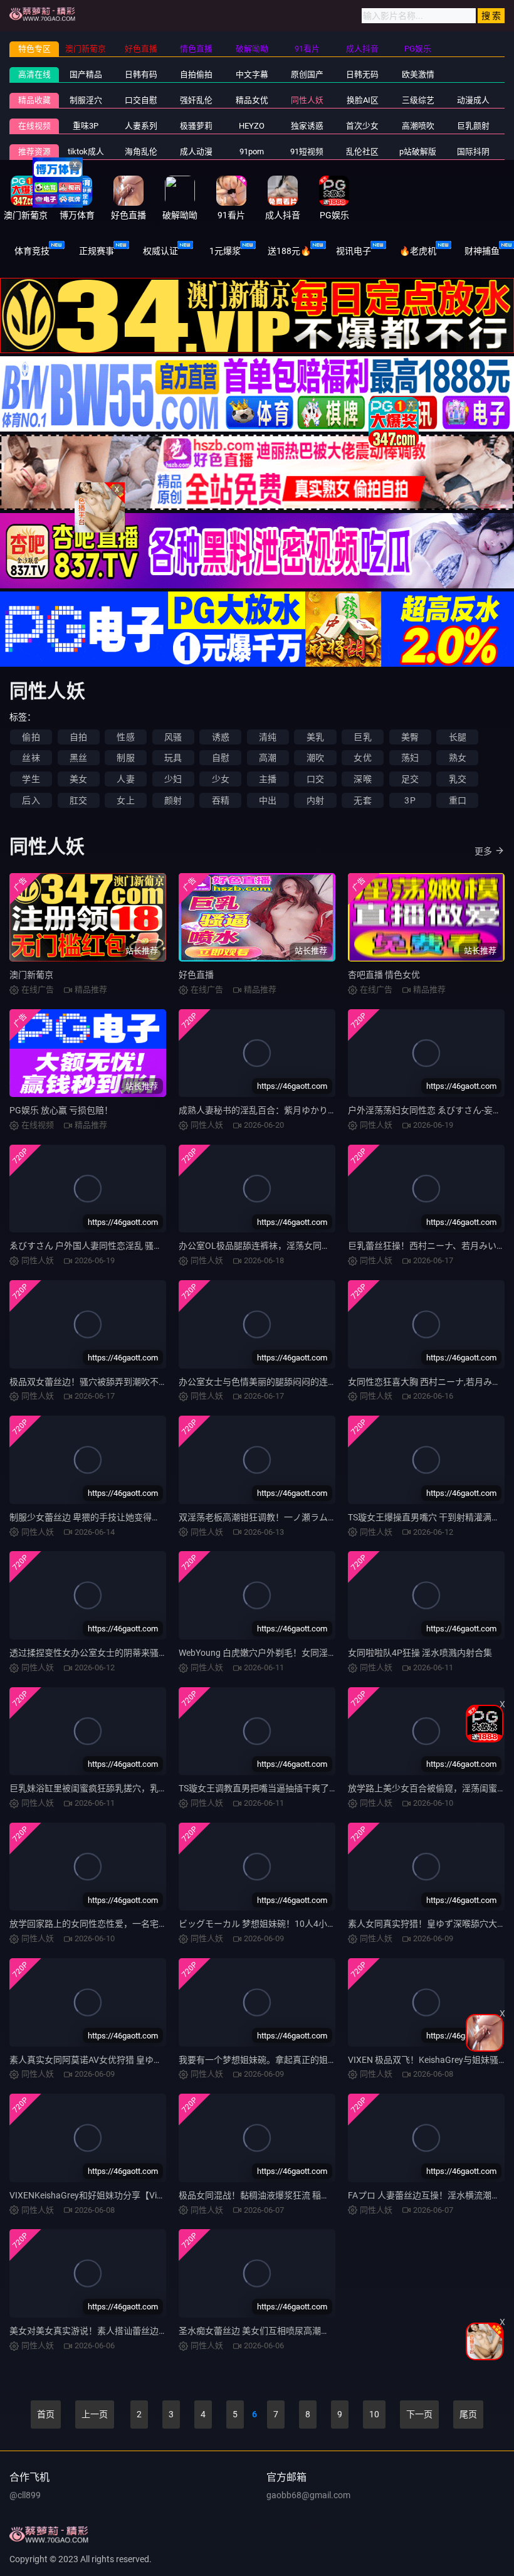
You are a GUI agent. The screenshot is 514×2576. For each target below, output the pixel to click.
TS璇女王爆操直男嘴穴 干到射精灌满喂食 (428, 1517)
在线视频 (34, 126)
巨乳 (362, 737)
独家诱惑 (307, 126)
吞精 (221, 800)
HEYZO (252, 126)
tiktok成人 (86, 151)
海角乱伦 (141, 151)
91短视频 (307, 151)
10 (374, 2414)
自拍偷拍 (196, 74)
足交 (410, 779)
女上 (125, 800)
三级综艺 (418, 100)
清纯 (268, 737)
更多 (483, 851)
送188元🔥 (289, 251)
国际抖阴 (473, 151)
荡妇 (410, 758)
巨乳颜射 (473, 126)
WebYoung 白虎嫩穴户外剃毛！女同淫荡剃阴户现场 (280, 1653)
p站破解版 (418, 151)
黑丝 (78, 758)
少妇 (173, 779)
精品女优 (252, 100)
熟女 (458, 758)
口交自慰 (141, 100)
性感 (125, 737)
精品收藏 (34, 100)
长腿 (458, 737)
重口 (458, 800)
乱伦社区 (362, 151)
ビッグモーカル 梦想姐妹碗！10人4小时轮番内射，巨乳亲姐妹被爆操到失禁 (328, 1924)
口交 (315, 779)
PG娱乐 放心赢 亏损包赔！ (61, 1110)
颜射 (173, 800)
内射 (315, 800)
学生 (31, 779)
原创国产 (307, 74)
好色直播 (196, 975)
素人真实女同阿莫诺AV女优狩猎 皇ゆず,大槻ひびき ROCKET (126, 2060)
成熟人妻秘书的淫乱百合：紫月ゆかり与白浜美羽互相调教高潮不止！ (315, 1110)
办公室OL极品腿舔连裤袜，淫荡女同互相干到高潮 (276, 1246)
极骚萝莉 (196, 126)
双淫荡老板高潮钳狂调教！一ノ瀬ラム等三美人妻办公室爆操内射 (306, 1517)
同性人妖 (307, 100)
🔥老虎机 (418, 251)
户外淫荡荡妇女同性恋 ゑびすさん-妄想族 (429, 1110)
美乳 (315, 737)
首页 (46, 2414)
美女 (78, 779)
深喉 (362, 779)
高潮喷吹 (418, 126)
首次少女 (362, 126)
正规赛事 (97, 251)
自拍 (78, 737)
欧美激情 (418, 74)
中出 (268, 800)
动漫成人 (473, 100)
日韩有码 (141, 74)
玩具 (173, 758)
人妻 (125, 779)
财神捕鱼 (482, 251)
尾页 (468, 2414)
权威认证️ (160, 251)
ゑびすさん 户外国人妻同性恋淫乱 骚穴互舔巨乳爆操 (112, 1246)
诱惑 (221, 737)
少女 (221, 779)
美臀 (410, 737)
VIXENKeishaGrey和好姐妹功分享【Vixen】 (94, 2195)
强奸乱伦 (196, 100)
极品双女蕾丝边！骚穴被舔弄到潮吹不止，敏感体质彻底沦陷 (128, 1382)
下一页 (419, 2414)
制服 (125, 758)
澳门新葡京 (31, 975)
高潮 (268, 758)
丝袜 (31, 758)
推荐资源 (34, 151)
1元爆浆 (225, 251)
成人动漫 (196, 151)
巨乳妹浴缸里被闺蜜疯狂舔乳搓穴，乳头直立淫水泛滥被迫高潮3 (135, 1788)
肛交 (78, 800)
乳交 (458, 779)
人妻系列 (141, 126)
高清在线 (34, 74)
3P (410, 800)
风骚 (173, 737)
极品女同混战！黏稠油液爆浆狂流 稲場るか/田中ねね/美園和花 (302, 2195)
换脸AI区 (363, 100)
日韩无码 (362, 74)
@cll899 (25, 2495)
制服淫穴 (86, 100)
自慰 (221, 758)
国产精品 (86, 74)
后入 (31, 800)
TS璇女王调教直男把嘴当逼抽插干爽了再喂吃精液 (276, 1788)
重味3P (86, 126)
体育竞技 (32, 251)
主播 (268, 779)
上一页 (95, 2414)
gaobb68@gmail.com (308, 2495)
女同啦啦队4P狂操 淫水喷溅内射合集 (420, 1653)
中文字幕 (252, 74)
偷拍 (31, 737)
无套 (362, 800)
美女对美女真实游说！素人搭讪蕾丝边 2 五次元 (102, 2331)
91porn (252, 151)
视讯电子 (354, 251)
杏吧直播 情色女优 (384, 975)
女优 (362, 758)
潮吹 (315, 758)
